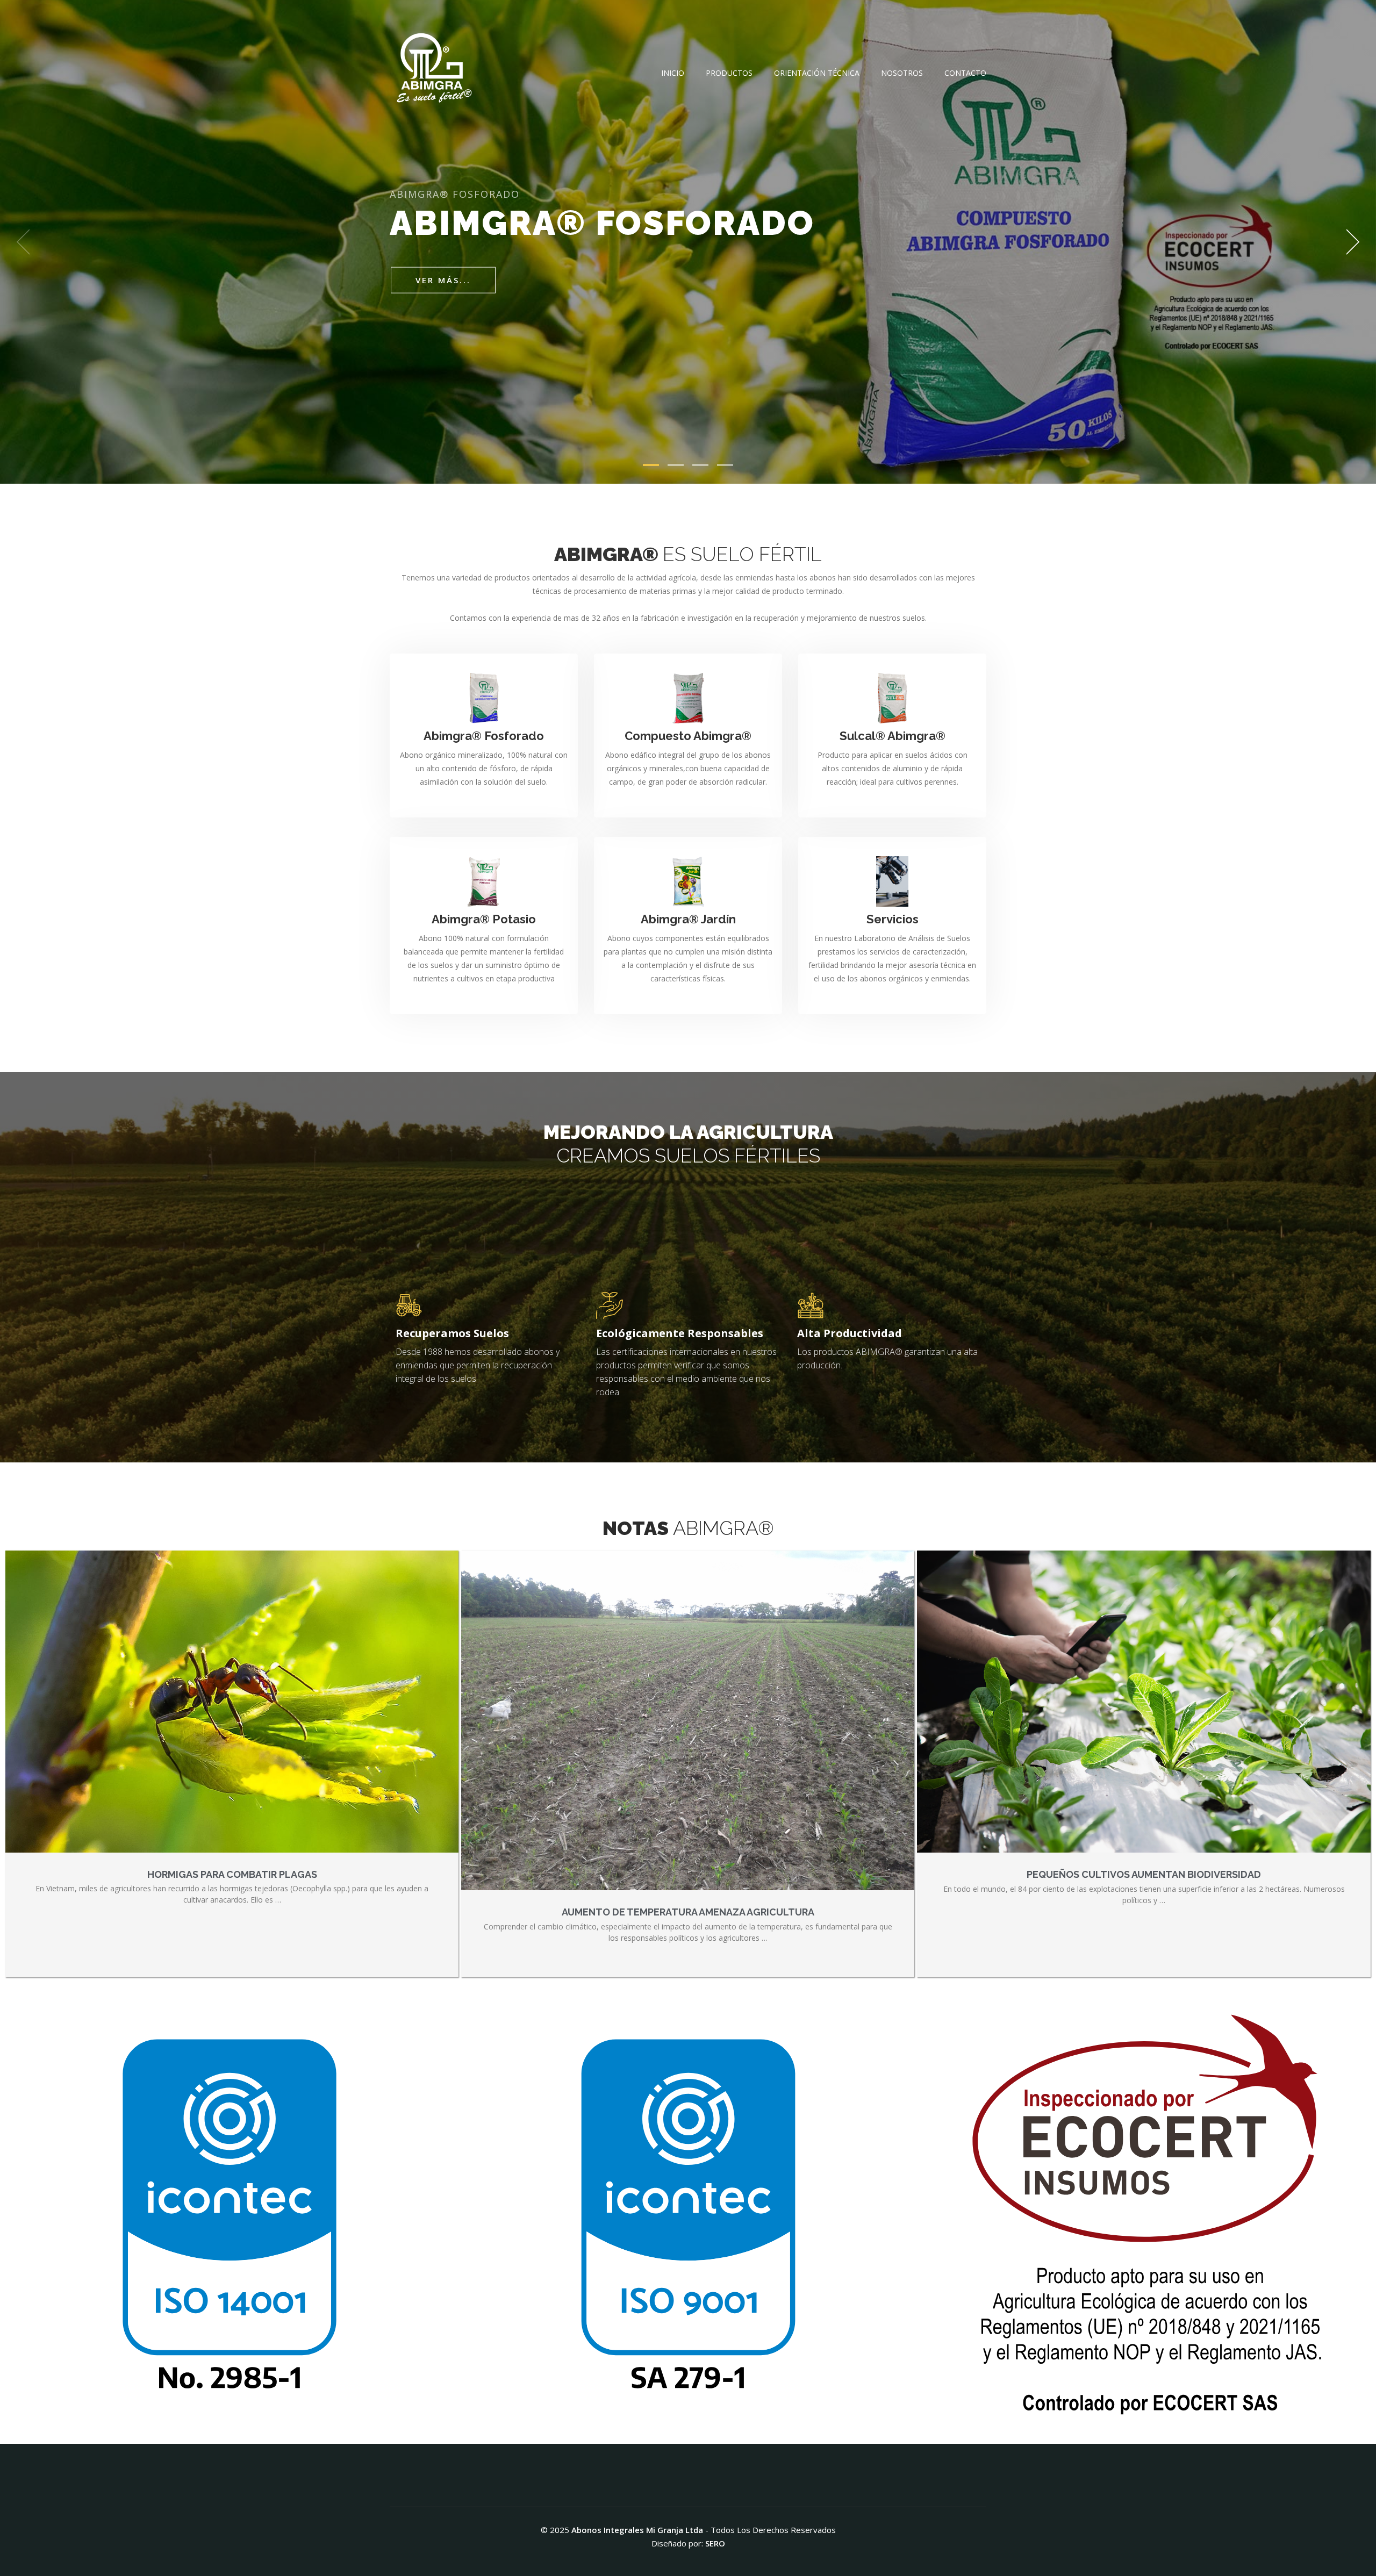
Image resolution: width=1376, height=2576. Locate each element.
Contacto (965, 73)
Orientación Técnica (817, 73)
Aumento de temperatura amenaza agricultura (688, 1912)
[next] (1349, 242)
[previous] (27, 242)
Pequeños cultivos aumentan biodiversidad (1144, 1874)
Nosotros (902, 73)
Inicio (673, 73)
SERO (715, 2543)
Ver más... (443, 280)
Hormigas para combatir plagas (232, 1874)
